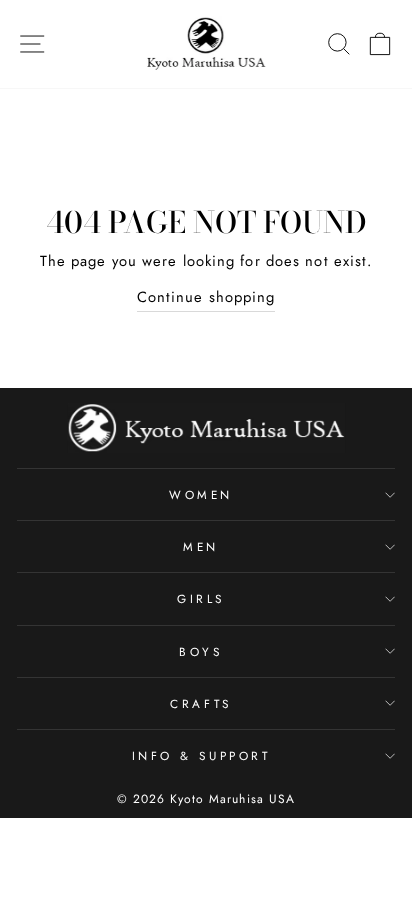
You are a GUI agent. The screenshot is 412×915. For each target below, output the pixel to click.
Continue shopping (206, 297)
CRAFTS (200, 703)
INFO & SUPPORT (201, 755)
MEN (201, 546)
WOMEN (201, 494)
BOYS (200, 651)
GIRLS (201, 598)
